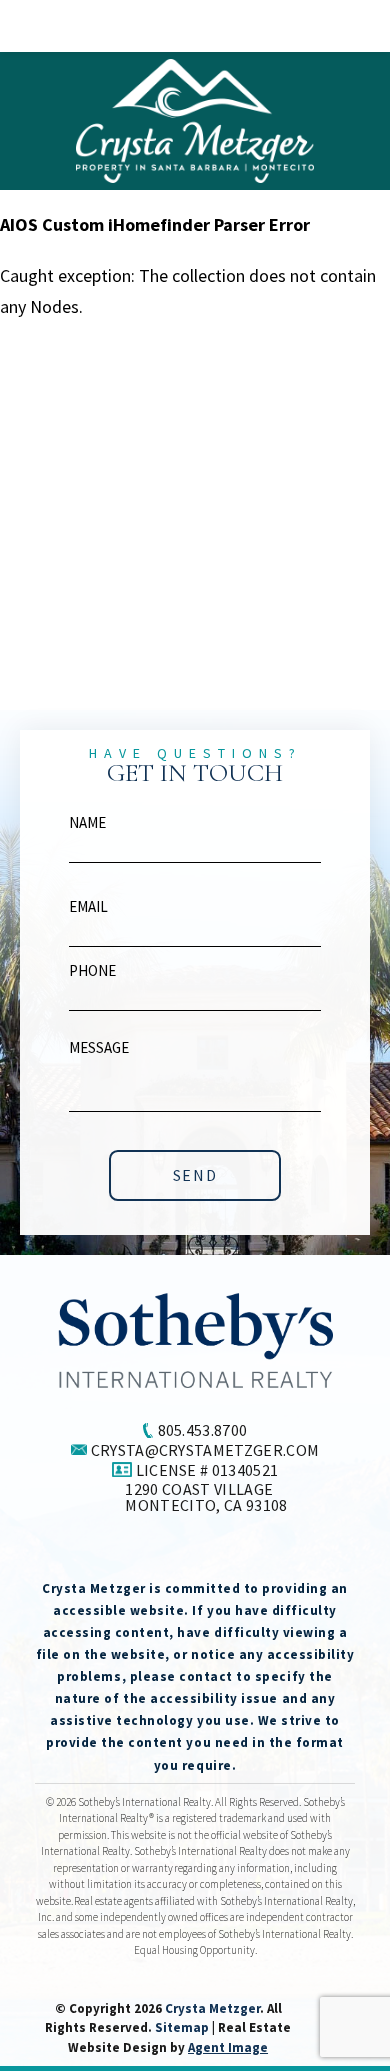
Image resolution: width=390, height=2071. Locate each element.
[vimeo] (143, 1553)
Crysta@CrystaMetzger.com (205, 1450)
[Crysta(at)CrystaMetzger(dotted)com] (347, 25)
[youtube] (255, 1553)
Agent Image (228, 2047)
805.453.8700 (203, 1430)
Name (87, 822)
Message (99, 1047)
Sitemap (182, 2027)
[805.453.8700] (195, 26)
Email (88, 906)
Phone (92, 970)
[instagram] (219, 1553)
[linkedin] (181, 1553)
